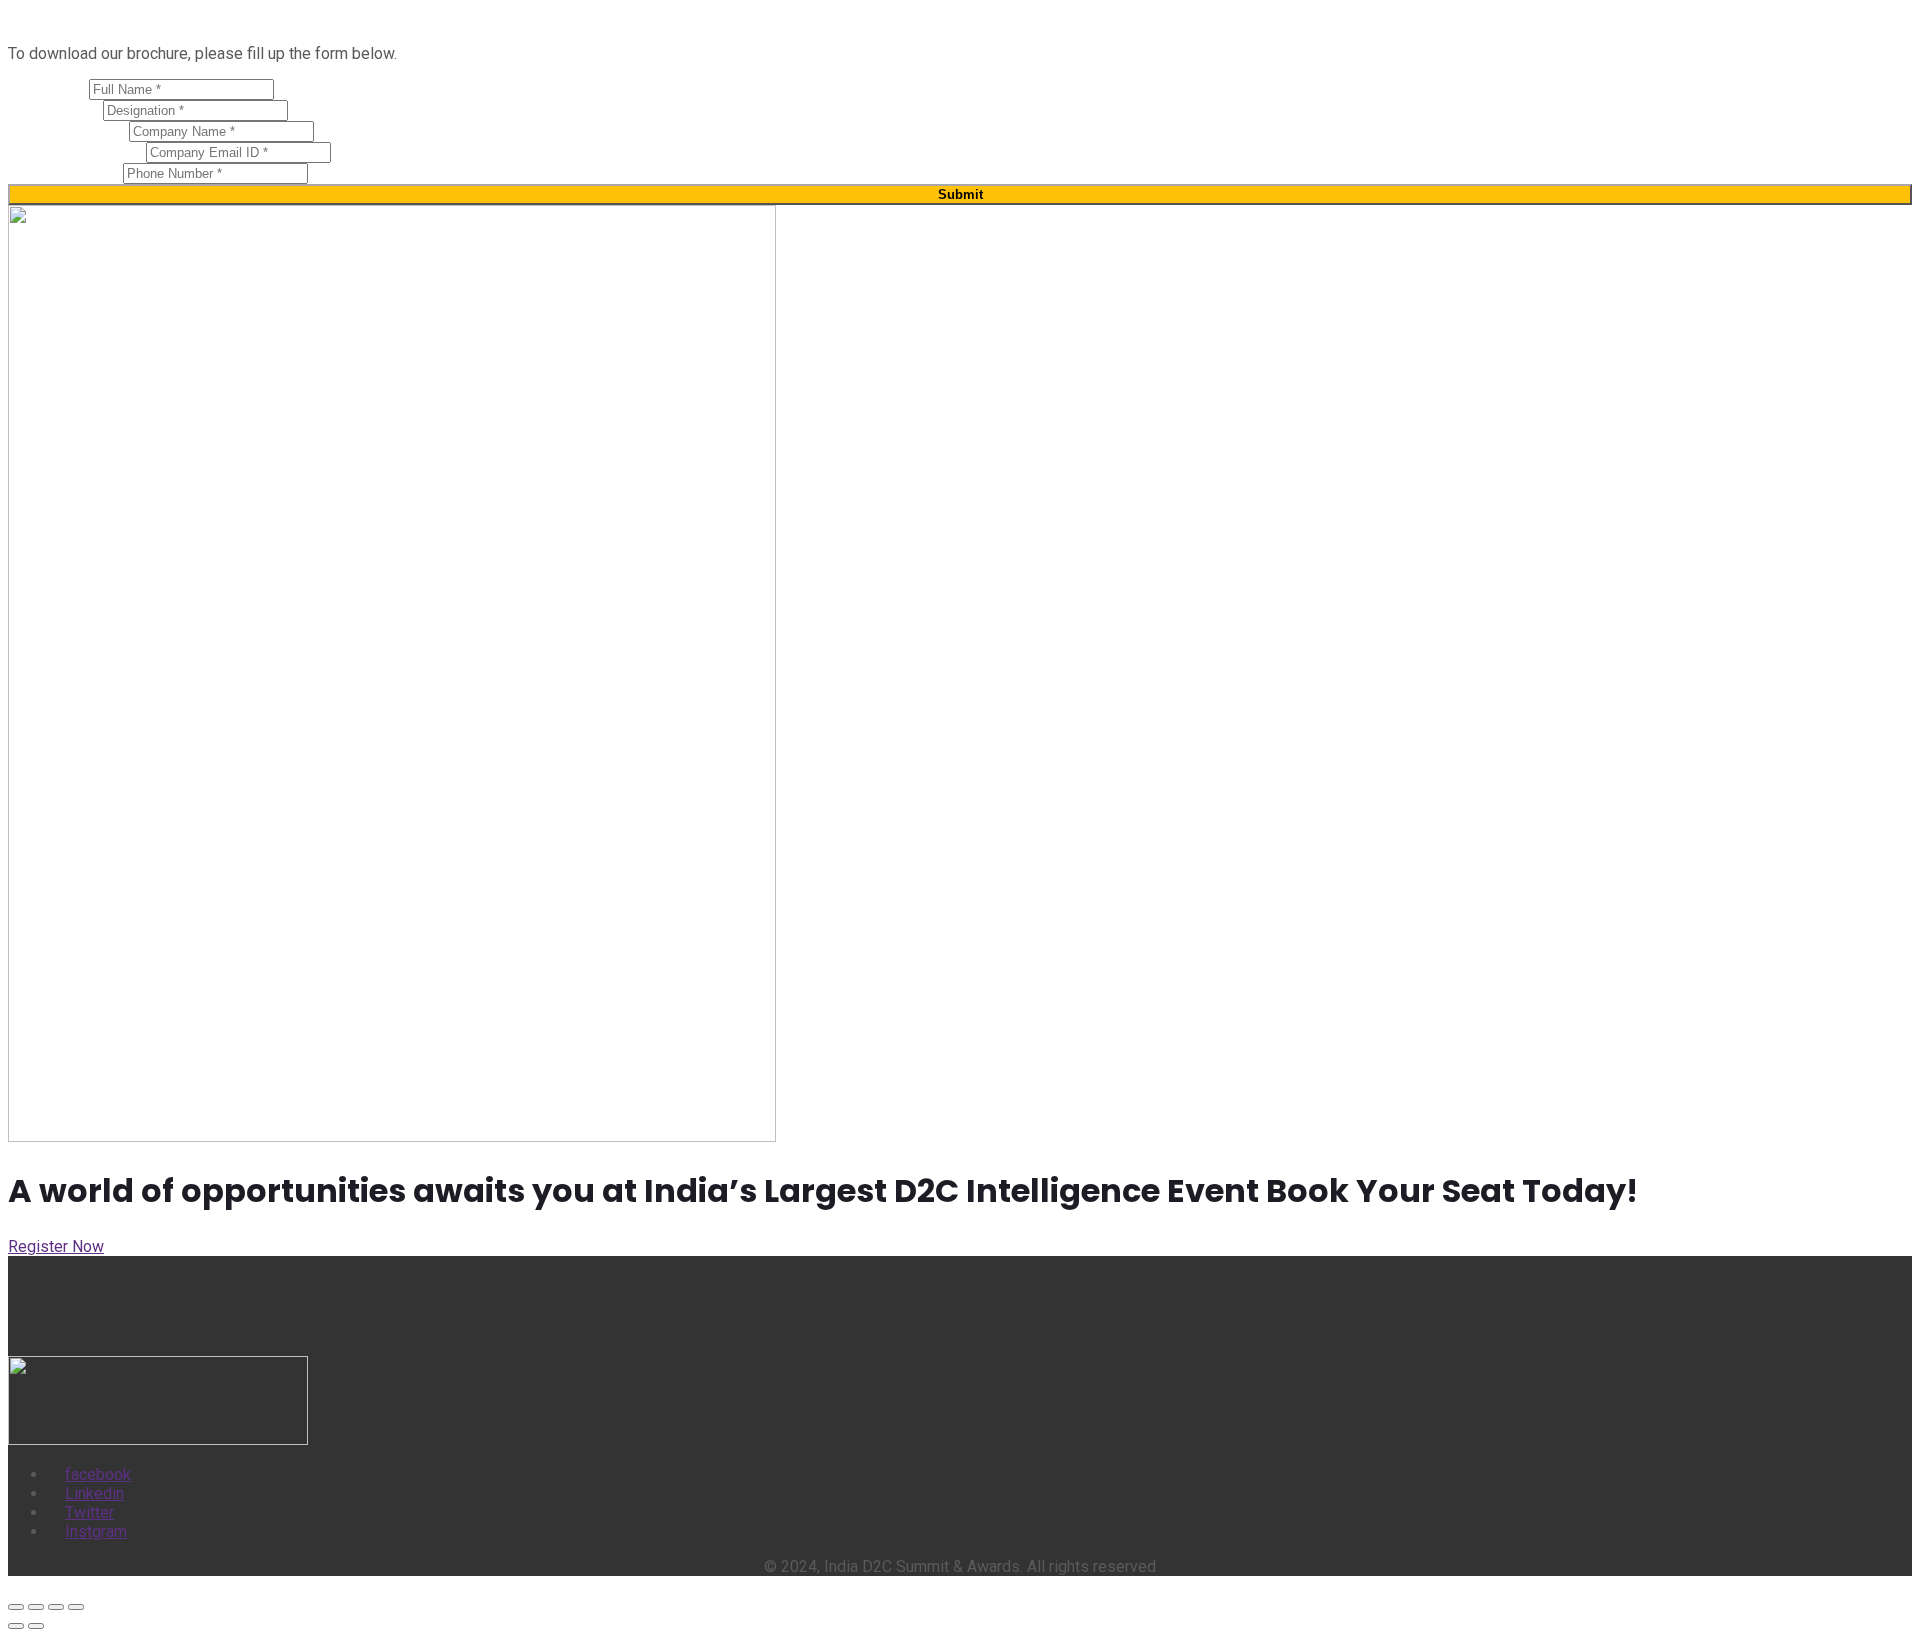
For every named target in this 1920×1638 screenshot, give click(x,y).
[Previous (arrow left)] (16, 1626)
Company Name (68, 130)
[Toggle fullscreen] (36, 1607)
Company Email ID (77, 151)
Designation (55, 109)
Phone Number (65, 172)
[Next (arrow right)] (36, 1626)
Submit (960, 194)
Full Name (48, 88)
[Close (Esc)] (76, 1607)
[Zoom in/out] (16, 1607)
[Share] (56, 1607)
